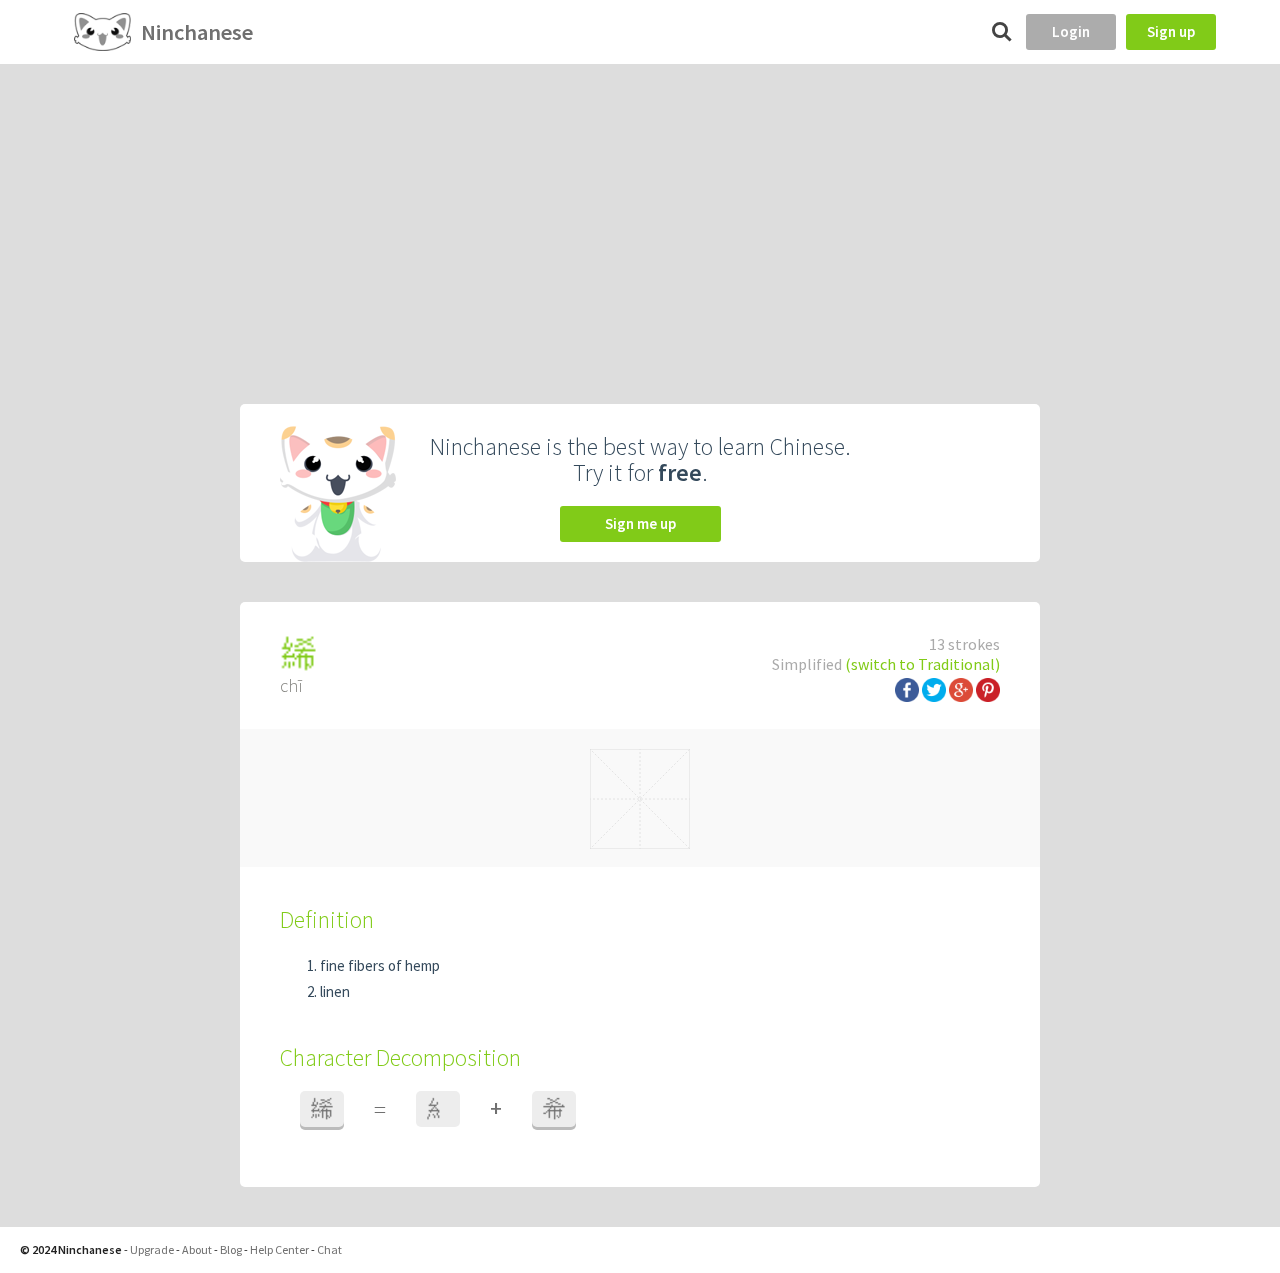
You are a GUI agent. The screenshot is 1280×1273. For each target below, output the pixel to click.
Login (1071, 31)
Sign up (1171, 31)
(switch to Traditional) (922, 664)
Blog (231, 1249)
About (197, 1249)
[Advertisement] (640, 214)
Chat (329, 1249)
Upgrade (152, 1249)
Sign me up (640, 523)
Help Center (279, 1249)
